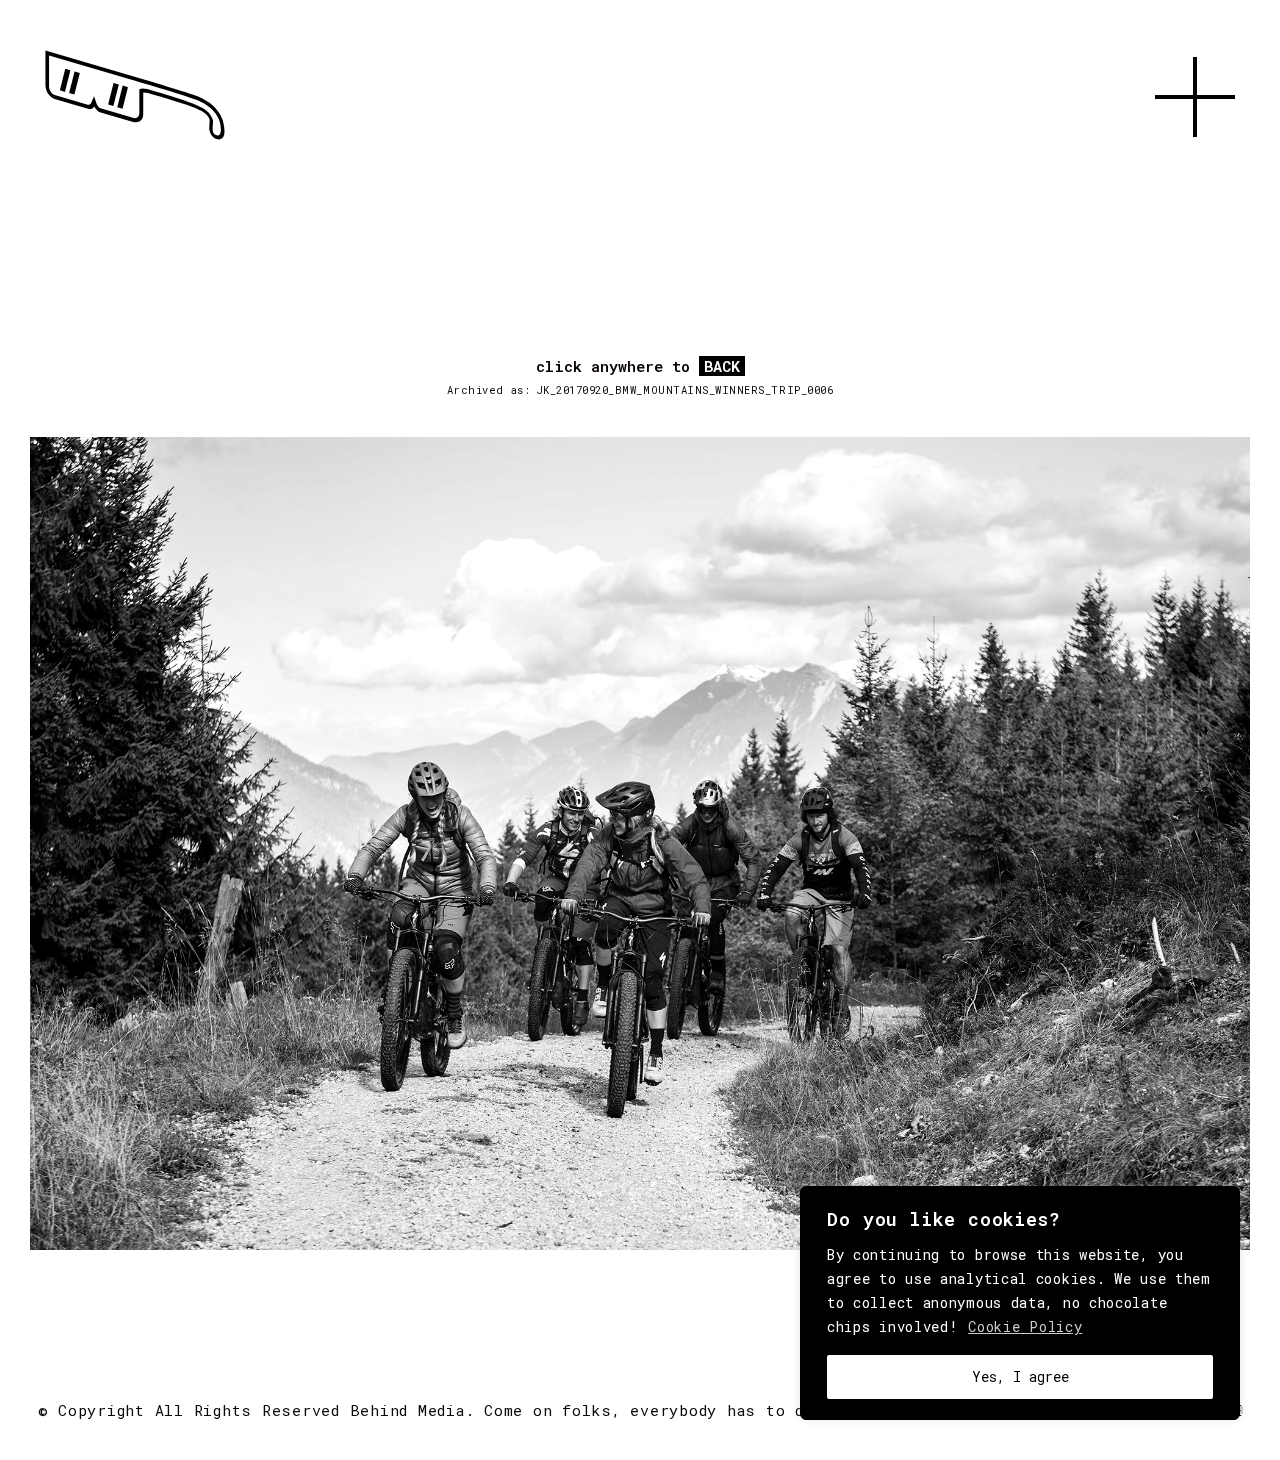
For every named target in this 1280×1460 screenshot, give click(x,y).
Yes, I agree (1020, 1376)
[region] (1020, 1303)
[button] (1195, 160)
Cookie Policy (1025, 1326)
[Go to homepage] (135, 140)
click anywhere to (638, 367)
